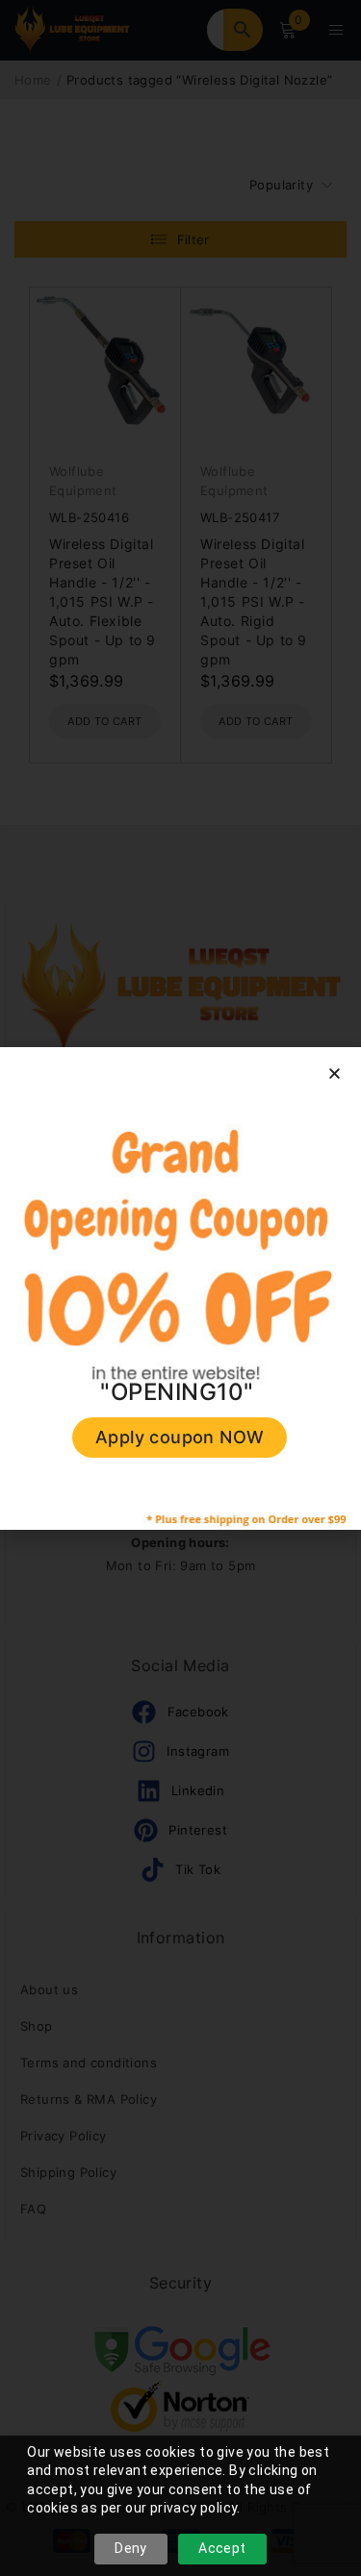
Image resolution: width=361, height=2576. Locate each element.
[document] (180, 1288)
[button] (335, 1074)
